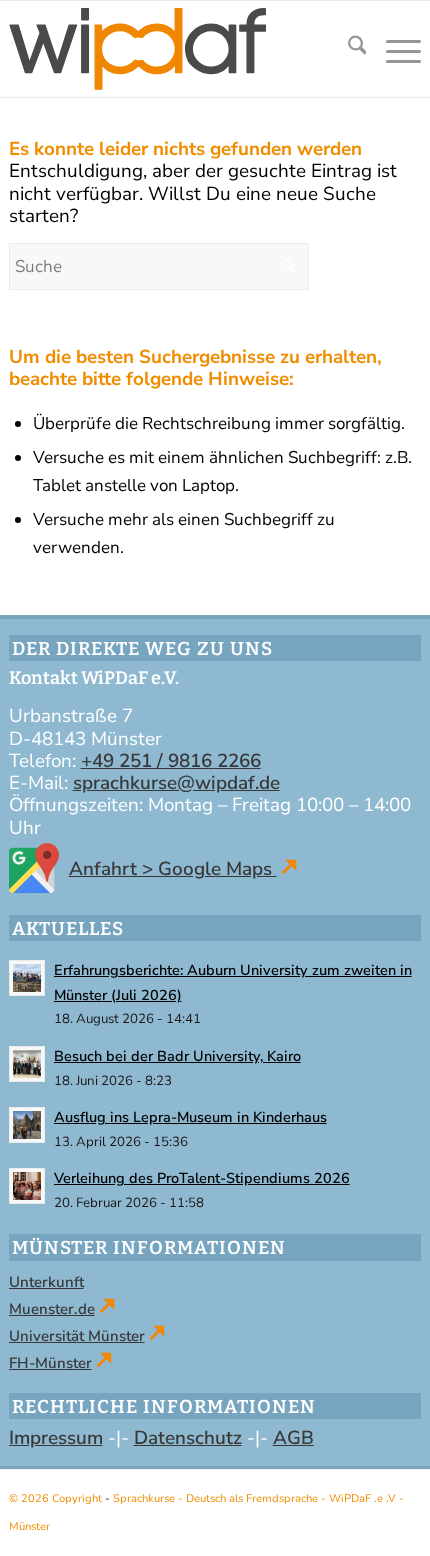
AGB (293, 1438)
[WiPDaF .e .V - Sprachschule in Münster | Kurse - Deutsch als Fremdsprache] (171, 49)
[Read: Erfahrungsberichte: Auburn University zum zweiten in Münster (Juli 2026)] (27, 978)
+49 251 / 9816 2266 (171, 761)
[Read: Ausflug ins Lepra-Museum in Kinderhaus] (27, 1125)
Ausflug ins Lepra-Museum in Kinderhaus (190, 1117)
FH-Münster (50, 1363)
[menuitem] (347, 49)
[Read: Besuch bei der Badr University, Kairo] (27, 1064)
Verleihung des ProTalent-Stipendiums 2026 (202, 1178)
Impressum (56, 1438)
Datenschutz (188, 1438)
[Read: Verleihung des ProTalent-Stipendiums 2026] (27, 1186)
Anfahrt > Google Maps (173, 869)
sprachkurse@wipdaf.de (176, 783)
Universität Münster (77, 1336)
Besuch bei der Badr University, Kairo (177, 1056)
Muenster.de (52, 1309)
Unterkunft (46, 1282)
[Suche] (347, 49)
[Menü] (393, 49)
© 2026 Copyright (57, 1498)
